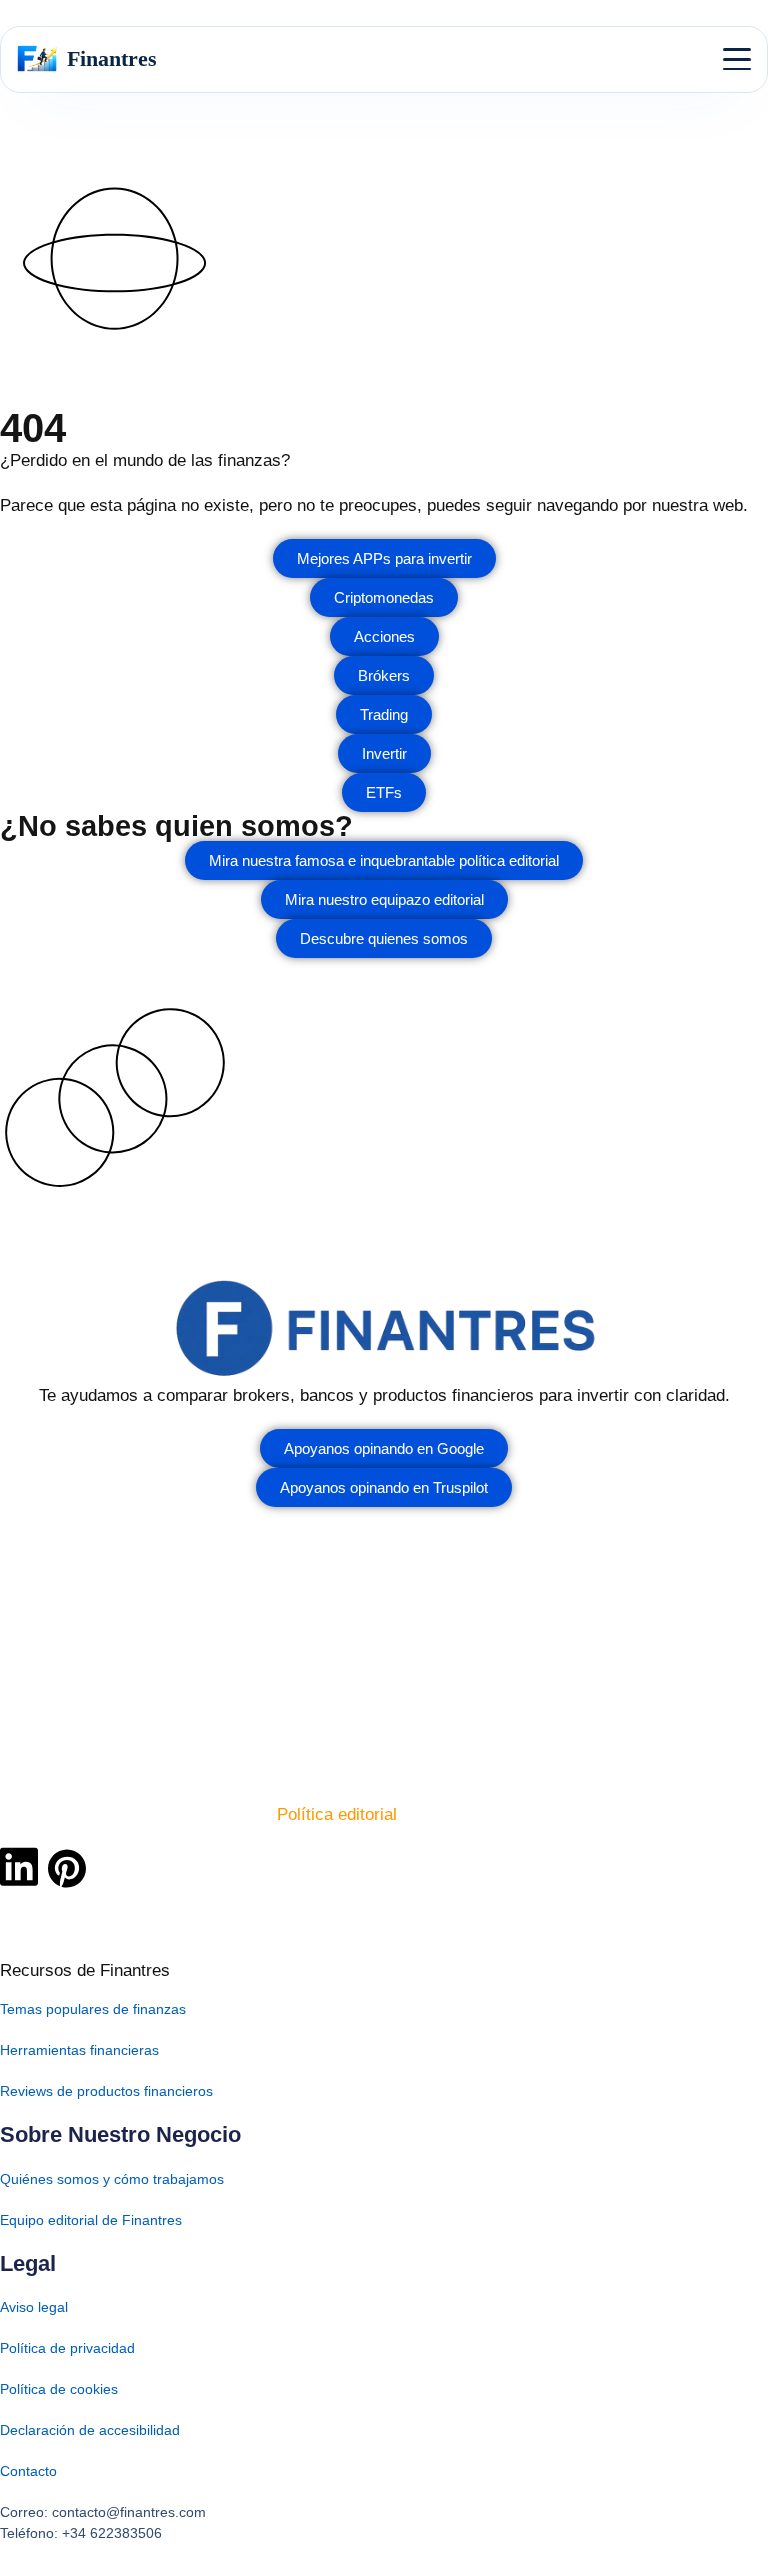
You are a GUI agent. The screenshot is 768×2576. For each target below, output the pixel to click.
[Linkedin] (19, 1866)
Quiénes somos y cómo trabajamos (112, 2179)
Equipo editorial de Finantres (91, 2220)
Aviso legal (34, 2307)
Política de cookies (59, 2389)
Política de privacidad (67, 2348)
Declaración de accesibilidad (90, 2430)
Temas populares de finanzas (93, 2009)
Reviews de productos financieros (106, 2091)
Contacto (28, 2471)
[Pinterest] (67, 1869)
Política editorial (337, 1814)
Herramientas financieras (79, 2050)
